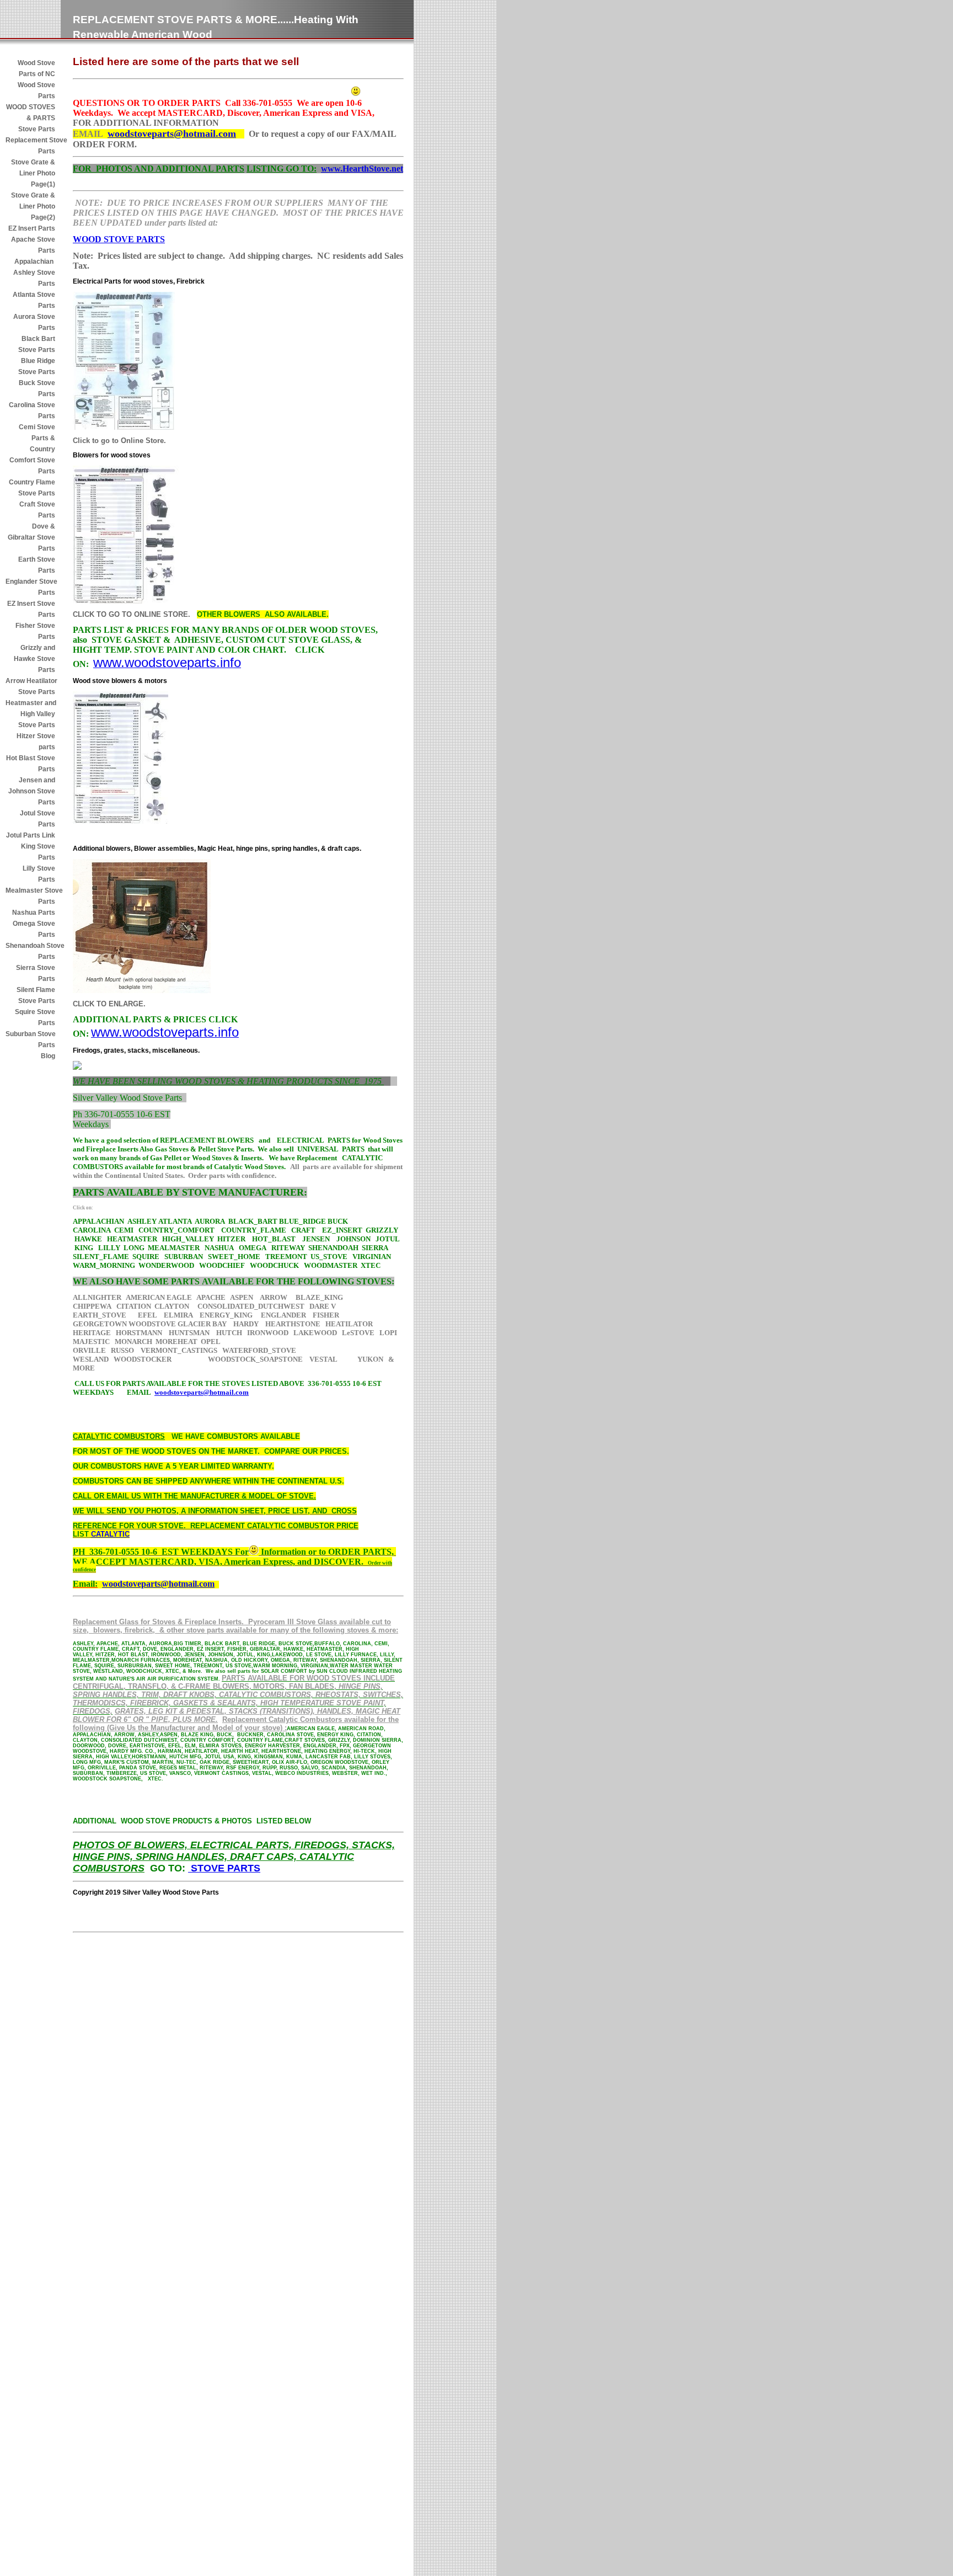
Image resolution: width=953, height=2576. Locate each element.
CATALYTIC (110, 1534)
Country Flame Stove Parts (32, 488)
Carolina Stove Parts (32, 410)
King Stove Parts (38, 852)
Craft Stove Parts (37, 510)
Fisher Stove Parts (35, 631)
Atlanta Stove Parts (34, 300)
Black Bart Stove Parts (37, 344)
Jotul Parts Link (31, 835)
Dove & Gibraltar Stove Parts (31, 537)
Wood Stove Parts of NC (36, 68)
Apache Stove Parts (33, 245)
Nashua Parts (34, 913)
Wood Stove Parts (36, 90)
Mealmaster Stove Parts (30, 896)
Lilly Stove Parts (39, 874)
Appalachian (35, 262)
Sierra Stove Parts (36, 973)
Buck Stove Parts (37, 388)
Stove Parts (37, 129)
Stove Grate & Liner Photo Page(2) (32, 206)
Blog (48, 1056)
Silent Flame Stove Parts (36, 995)
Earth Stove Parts (37, 565)
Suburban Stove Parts (30, 1039)
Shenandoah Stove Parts (30, 951)
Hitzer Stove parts (36, 742)
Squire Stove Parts (35, 1017)
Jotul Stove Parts (38, 819)
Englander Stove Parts (30, 587)
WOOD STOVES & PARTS (31, 113)
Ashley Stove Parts (34, 278)
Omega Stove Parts (34, 929)
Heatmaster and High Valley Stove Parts (30, 714)
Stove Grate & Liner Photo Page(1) (33, 173)
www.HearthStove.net (362, 169)
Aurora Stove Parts (34, 322)
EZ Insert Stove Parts (31, 609)
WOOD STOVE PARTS (119, 239)
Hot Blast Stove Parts (31, 764)
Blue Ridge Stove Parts (37, 366)
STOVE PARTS (224, 1868)
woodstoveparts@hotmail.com (172, 134)
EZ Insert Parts (32, 228)
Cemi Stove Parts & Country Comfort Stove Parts (32, 449)
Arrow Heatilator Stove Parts (30, 686)
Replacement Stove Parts (30, 146)
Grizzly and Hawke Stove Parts (34, 659)
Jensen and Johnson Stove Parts (32, 791)
